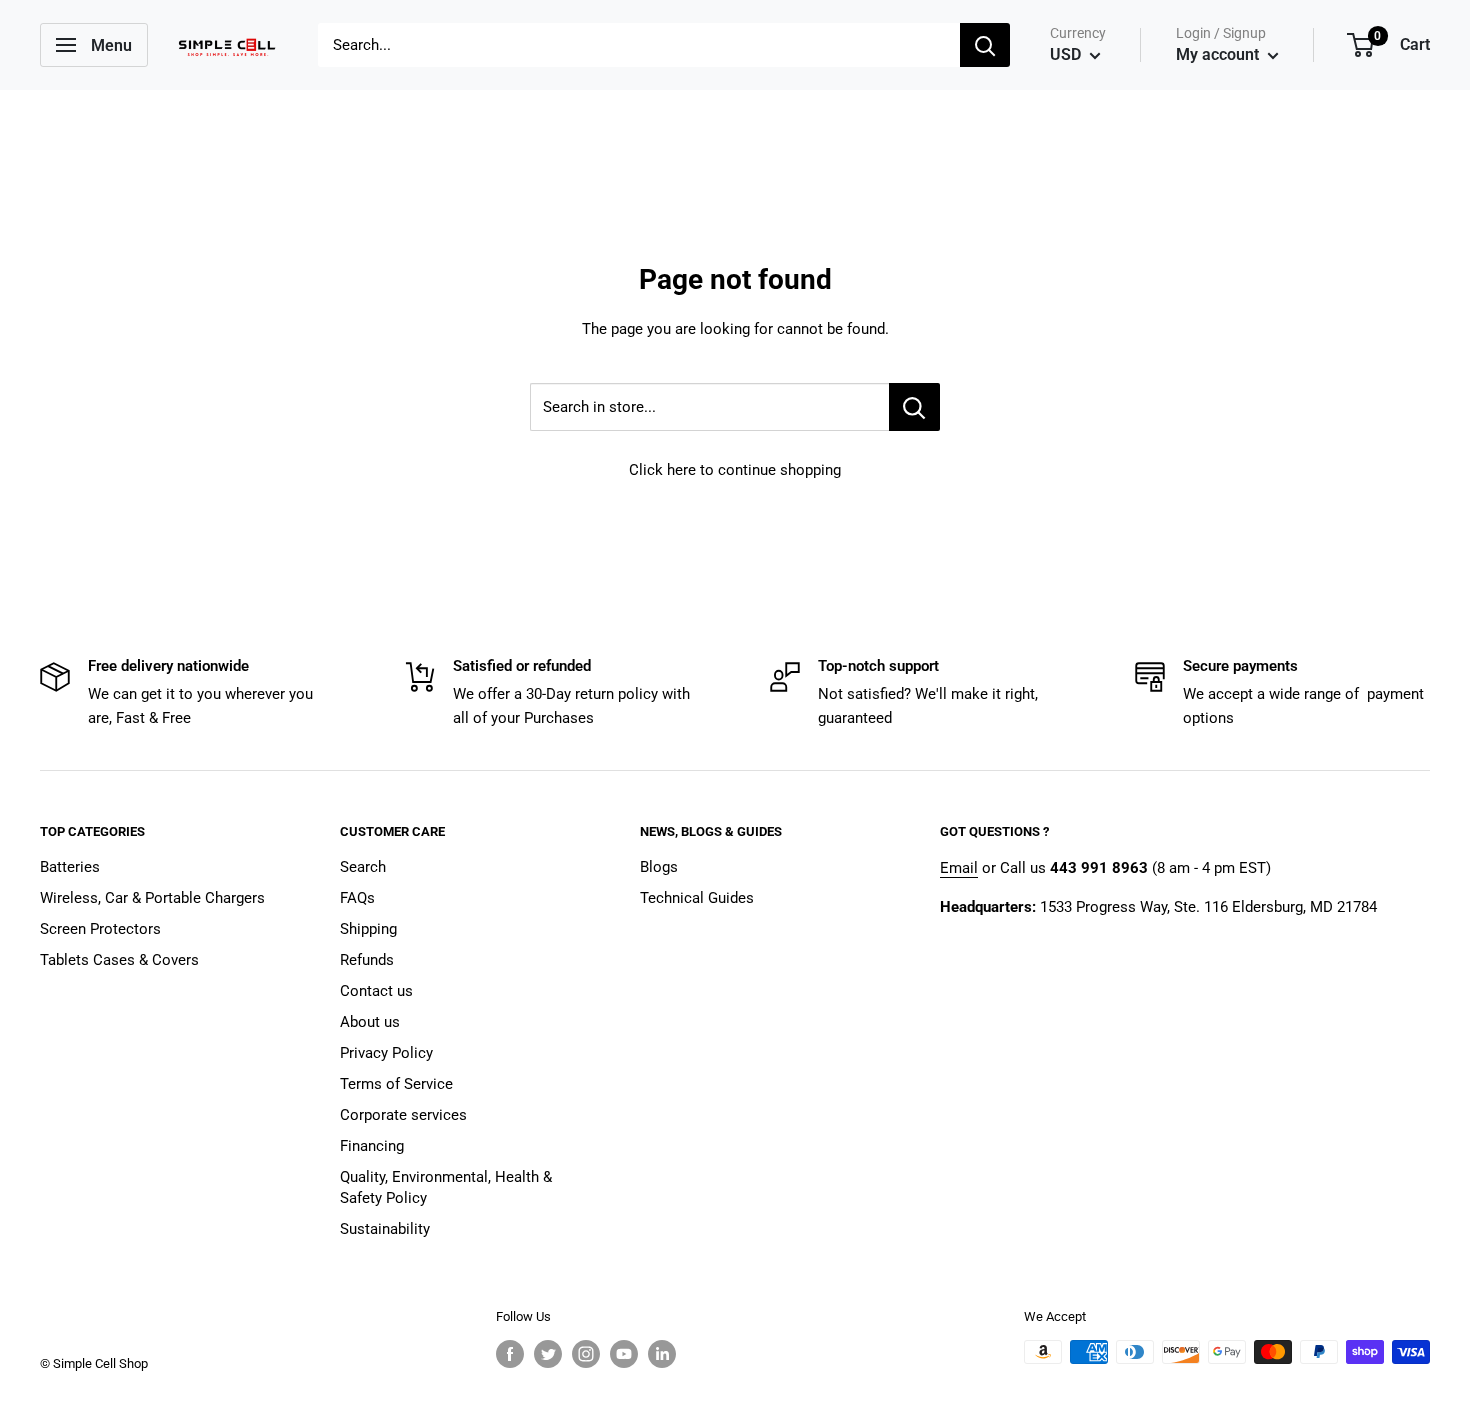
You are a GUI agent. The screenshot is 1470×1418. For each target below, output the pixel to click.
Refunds (367, 960)
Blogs (659, 867)
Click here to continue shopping (735, 470)
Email (959, 868)
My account (1219, 54)
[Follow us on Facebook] (510, 1354)
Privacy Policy (386, 1053)
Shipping (368, 929)
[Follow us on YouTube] (624, 1354)
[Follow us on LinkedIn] (662, 1354)
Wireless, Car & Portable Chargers (152, 898)
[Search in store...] (914, 407)
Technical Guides (697, 898)
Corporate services (403, 1115)
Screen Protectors (100, 929)
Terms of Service (396, 1084)
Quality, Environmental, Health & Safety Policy (446, 1187)
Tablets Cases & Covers (119, 960)
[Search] (985, 45)
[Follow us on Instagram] (586, 1354)
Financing (372, 1146)
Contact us (376, 991)
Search (363, 867)
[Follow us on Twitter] (548, 1354)
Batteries (70, 867)
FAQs (357, 898)
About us (370, 1022)
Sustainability (385, 1229)
